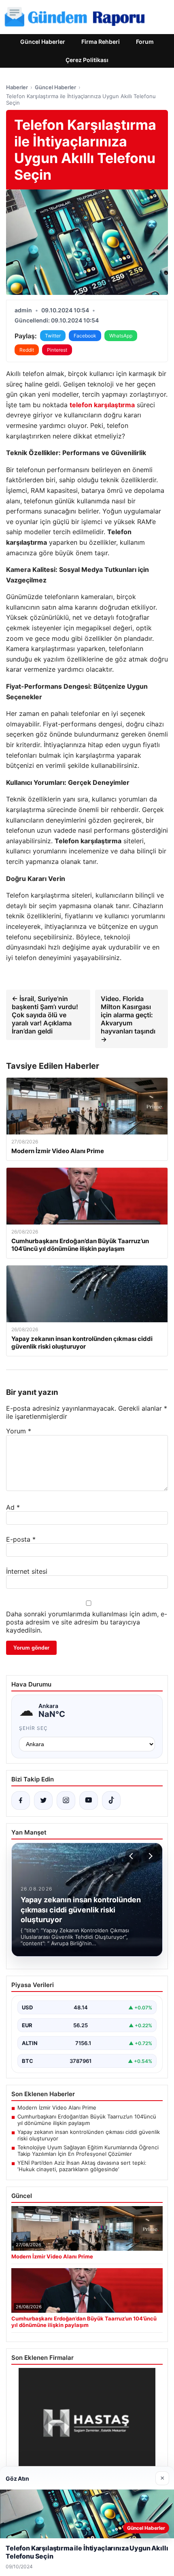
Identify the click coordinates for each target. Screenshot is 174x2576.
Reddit (27, 350)
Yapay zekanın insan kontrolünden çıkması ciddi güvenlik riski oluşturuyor (89, 2135)
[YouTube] (89, 1800)
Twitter (53, 336)
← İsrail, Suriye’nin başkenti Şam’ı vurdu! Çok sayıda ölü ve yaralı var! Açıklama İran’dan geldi (45, 1015)
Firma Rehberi (101, 42)
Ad (13, 1507)
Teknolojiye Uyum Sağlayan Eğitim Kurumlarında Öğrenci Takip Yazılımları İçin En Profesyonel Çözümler (88, 2151)
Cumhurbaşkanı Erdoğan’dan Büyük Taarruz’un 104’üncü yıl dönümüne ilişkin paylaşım (87, 2120)
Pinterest (57, 350)
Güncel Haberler (43, 42)
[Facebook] (21, 1800)
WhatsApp (121, 336)
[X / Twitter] (43, 1800)
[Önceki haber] (132, 1856)
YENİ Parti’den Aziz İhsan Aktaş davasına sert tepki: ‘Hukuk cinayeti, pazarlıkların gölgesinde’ (82, 2166)
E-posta (21, 1539)
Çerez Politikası (87, 60)
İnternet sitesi (27, 1571)
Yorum (19, 1431)
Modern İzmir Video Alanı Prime (57, 2108)
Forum (145, 42)
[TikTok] (111, 1800)
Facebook (85, 336)
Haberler (17, 87)
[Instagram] (66, 1800)
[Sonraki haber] (149, 1856)
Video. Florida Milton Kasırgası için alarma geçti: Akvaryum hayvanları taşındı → (128, 1019)
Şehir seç (33, 1728)
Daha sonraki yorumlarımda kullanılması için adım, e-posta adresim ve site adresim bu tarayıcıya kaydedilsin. (87, 1622)
